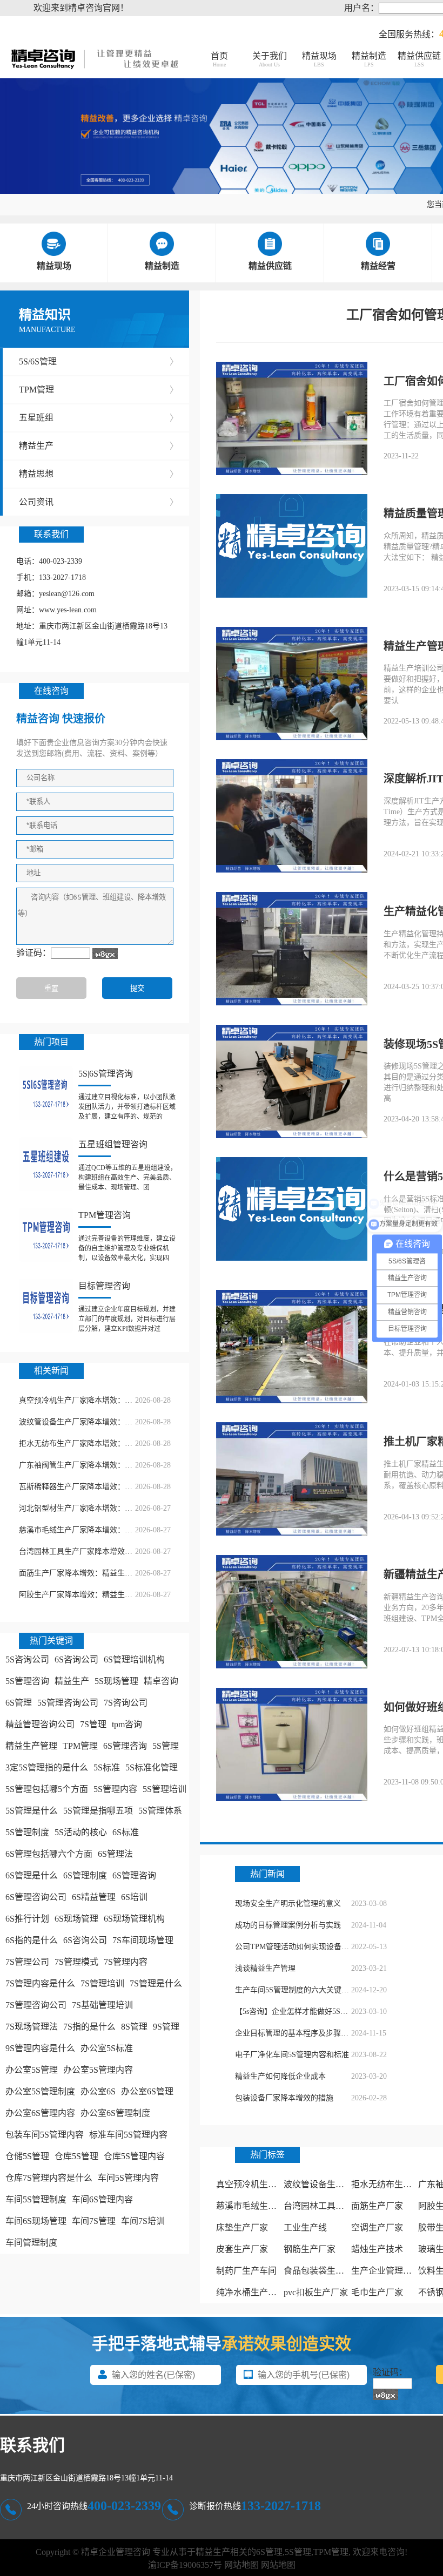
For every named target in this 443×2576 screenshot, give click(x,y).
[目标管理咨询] (46, 1306)
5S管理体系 (160, 1811)
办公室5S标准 (107, 2048)
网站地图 (241, 2565)
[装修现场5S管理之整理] (292, 1083)
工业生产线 (305, 2227)
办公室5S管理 (32, 2070)
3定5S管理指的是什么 (47, 1767)
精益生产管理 (31, 1746)
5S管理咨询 (27, 1681)
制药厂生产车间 (246, 2271)
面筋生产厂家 (377, 2206)
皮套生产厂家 (242, 2249)
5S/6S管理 (99, 361)
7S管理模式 (76, 1962)
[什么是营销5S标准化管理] (292, 1210)
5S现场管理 (116, 1681)
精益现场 (319, 59)
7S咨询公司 (126, 1703)
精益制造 (369, 59)
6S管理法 (115, 1854)
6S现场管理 (76, 1919)
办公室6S (98, 2091)
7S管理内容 (126, 1962)
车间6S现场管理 (36, 2221)
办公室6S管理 (147, 2091)
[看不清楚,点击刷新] (105, 954)
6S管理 (19, 1703)
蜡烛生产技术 (377, 2249)
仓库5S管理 (76, 2156)
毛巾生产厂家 (377, 2292)
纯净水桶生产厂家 (251, 2292)
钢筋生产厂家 (310, 2249)
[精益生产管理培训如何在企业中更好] (292, 685)
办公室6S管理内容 (40, 2113)
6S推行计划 (27, 1919)
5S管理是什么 (32, 1811)
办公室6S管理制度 (115, 2113)
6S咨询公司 (76, 1659)
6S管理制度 (85, 1875)
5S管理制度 (27, 1832)
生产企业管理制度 (386, 2271)
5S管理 (166, 1746)
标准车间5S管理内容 (128, 2135)
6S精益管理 (94, 1897)
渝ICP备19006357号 (185, 2565)
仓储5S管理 (27, 2156)
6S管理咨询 (125, 1746)
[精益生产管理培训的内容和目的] (292, 1348)
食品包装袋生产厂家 (323, 2271)
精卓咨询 (161, 1681)
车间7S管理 (94, 2221)
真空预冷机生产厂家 (255, 2184)
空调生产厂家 (377, 2227)
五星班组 (99, 418)
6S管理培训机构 (134, 1659)
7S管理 (93, 1724)
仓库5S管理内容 (134, 2156)
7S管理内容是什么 (40, 1983)
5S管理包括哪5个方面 (47, 1789)
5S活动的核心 (81, 1832)
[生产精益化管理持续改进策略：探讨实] (292, 950)
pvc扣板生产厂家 (316, 2292)
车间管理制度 (31, 2243)
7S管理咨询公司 (36, 2005)
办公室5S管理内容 (98, 2070)
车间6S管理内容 (102, 2199)
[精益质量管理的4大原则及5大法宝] (292, 547)
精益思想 (99, 474)
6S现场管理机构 (134, 1919)
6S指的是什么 (32, 1940)
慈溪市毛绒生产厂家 (255, 2206)
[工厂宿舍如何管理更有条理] (292, 420)
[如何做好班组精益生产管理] (292, 1746)
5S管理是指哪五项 (98, 1811)
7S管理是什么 (156, 1983)
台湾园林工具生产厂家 (327, 2206)
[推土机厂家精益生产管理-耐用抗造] (292, 1480)
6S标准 (126, 1832)
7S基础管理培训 (102, 2005)
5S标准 (107, 1767)
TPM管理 (99, 390)
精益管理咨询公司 (40, 1724)
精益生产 (99, 446)
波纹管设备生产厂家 (323, 2184)
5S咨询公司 (27, 1659)
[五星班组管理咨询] (46, 1164)
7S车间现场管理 (143, 1940)
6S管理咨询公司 (36, 1897)
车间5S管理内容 (128, 2178)
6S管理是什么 (32, 1875)
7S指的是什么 (89, 2027)
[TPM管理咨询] (46, 1235)
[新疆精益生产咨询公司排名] (292, 1613)
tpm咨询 (127, 1724)
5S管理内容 (115, 1789)
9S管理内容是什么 (40, 2048)
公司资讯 (99, 502)
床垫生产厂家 (242, 2227)
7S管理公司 (27, 1962)
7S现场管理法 (32, 2027)
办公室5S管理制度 (40, 2091)
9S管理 (166, 2027)
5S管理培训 (165, 1789)
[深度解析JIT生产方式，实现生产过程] (292, 817)
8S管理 (134, 2027)
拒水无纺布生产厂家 (390, 2184)
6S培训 (134, 1897)
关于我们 (270, 59)
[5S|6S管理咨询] (46, 1093)
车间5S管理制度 (36, 2199)
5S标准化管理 (152, 1767)
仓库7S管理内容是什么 (49, 2178)
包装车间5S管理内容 (45, 2135)
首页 (219, 59)
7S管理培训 (102, 1983)
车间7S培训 (143, 2221)
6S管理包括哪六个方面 (49, 1854)
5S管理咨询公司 (68, 1703)
